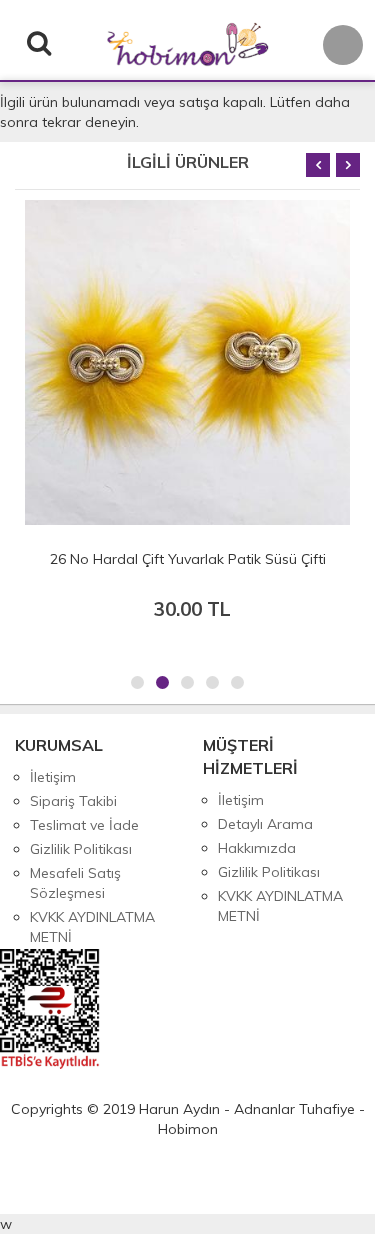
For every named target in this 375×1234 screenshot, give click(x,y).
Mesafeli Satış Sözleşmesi (75, 883)
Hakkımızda (257, 848)
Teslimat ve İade (84, 825)
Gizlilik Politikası (81, 849)
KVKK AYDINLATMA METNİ (92, 927)
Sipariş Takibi (73, 801)
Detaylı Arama (265, 824)
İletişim (53, 777)
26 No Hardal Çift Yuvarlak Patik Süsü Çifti (188, 559)
